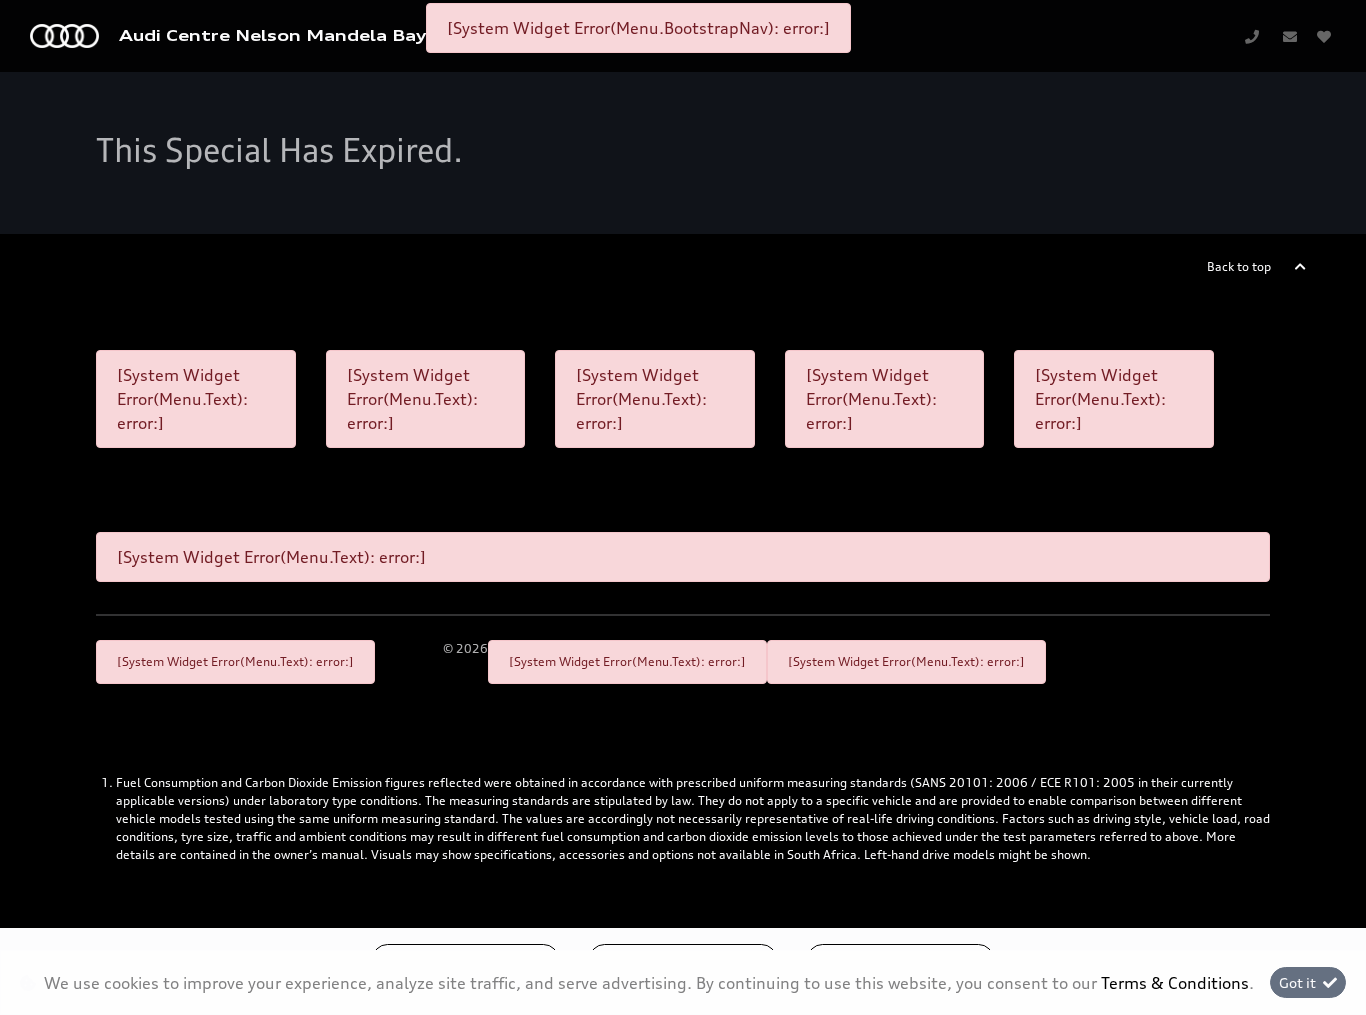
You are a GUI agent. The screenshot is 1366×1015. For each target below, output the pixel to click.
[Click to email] (1290, 36)
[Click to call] (1252, 36)
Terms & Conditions (1175, 983)
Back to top (1239, 266)
